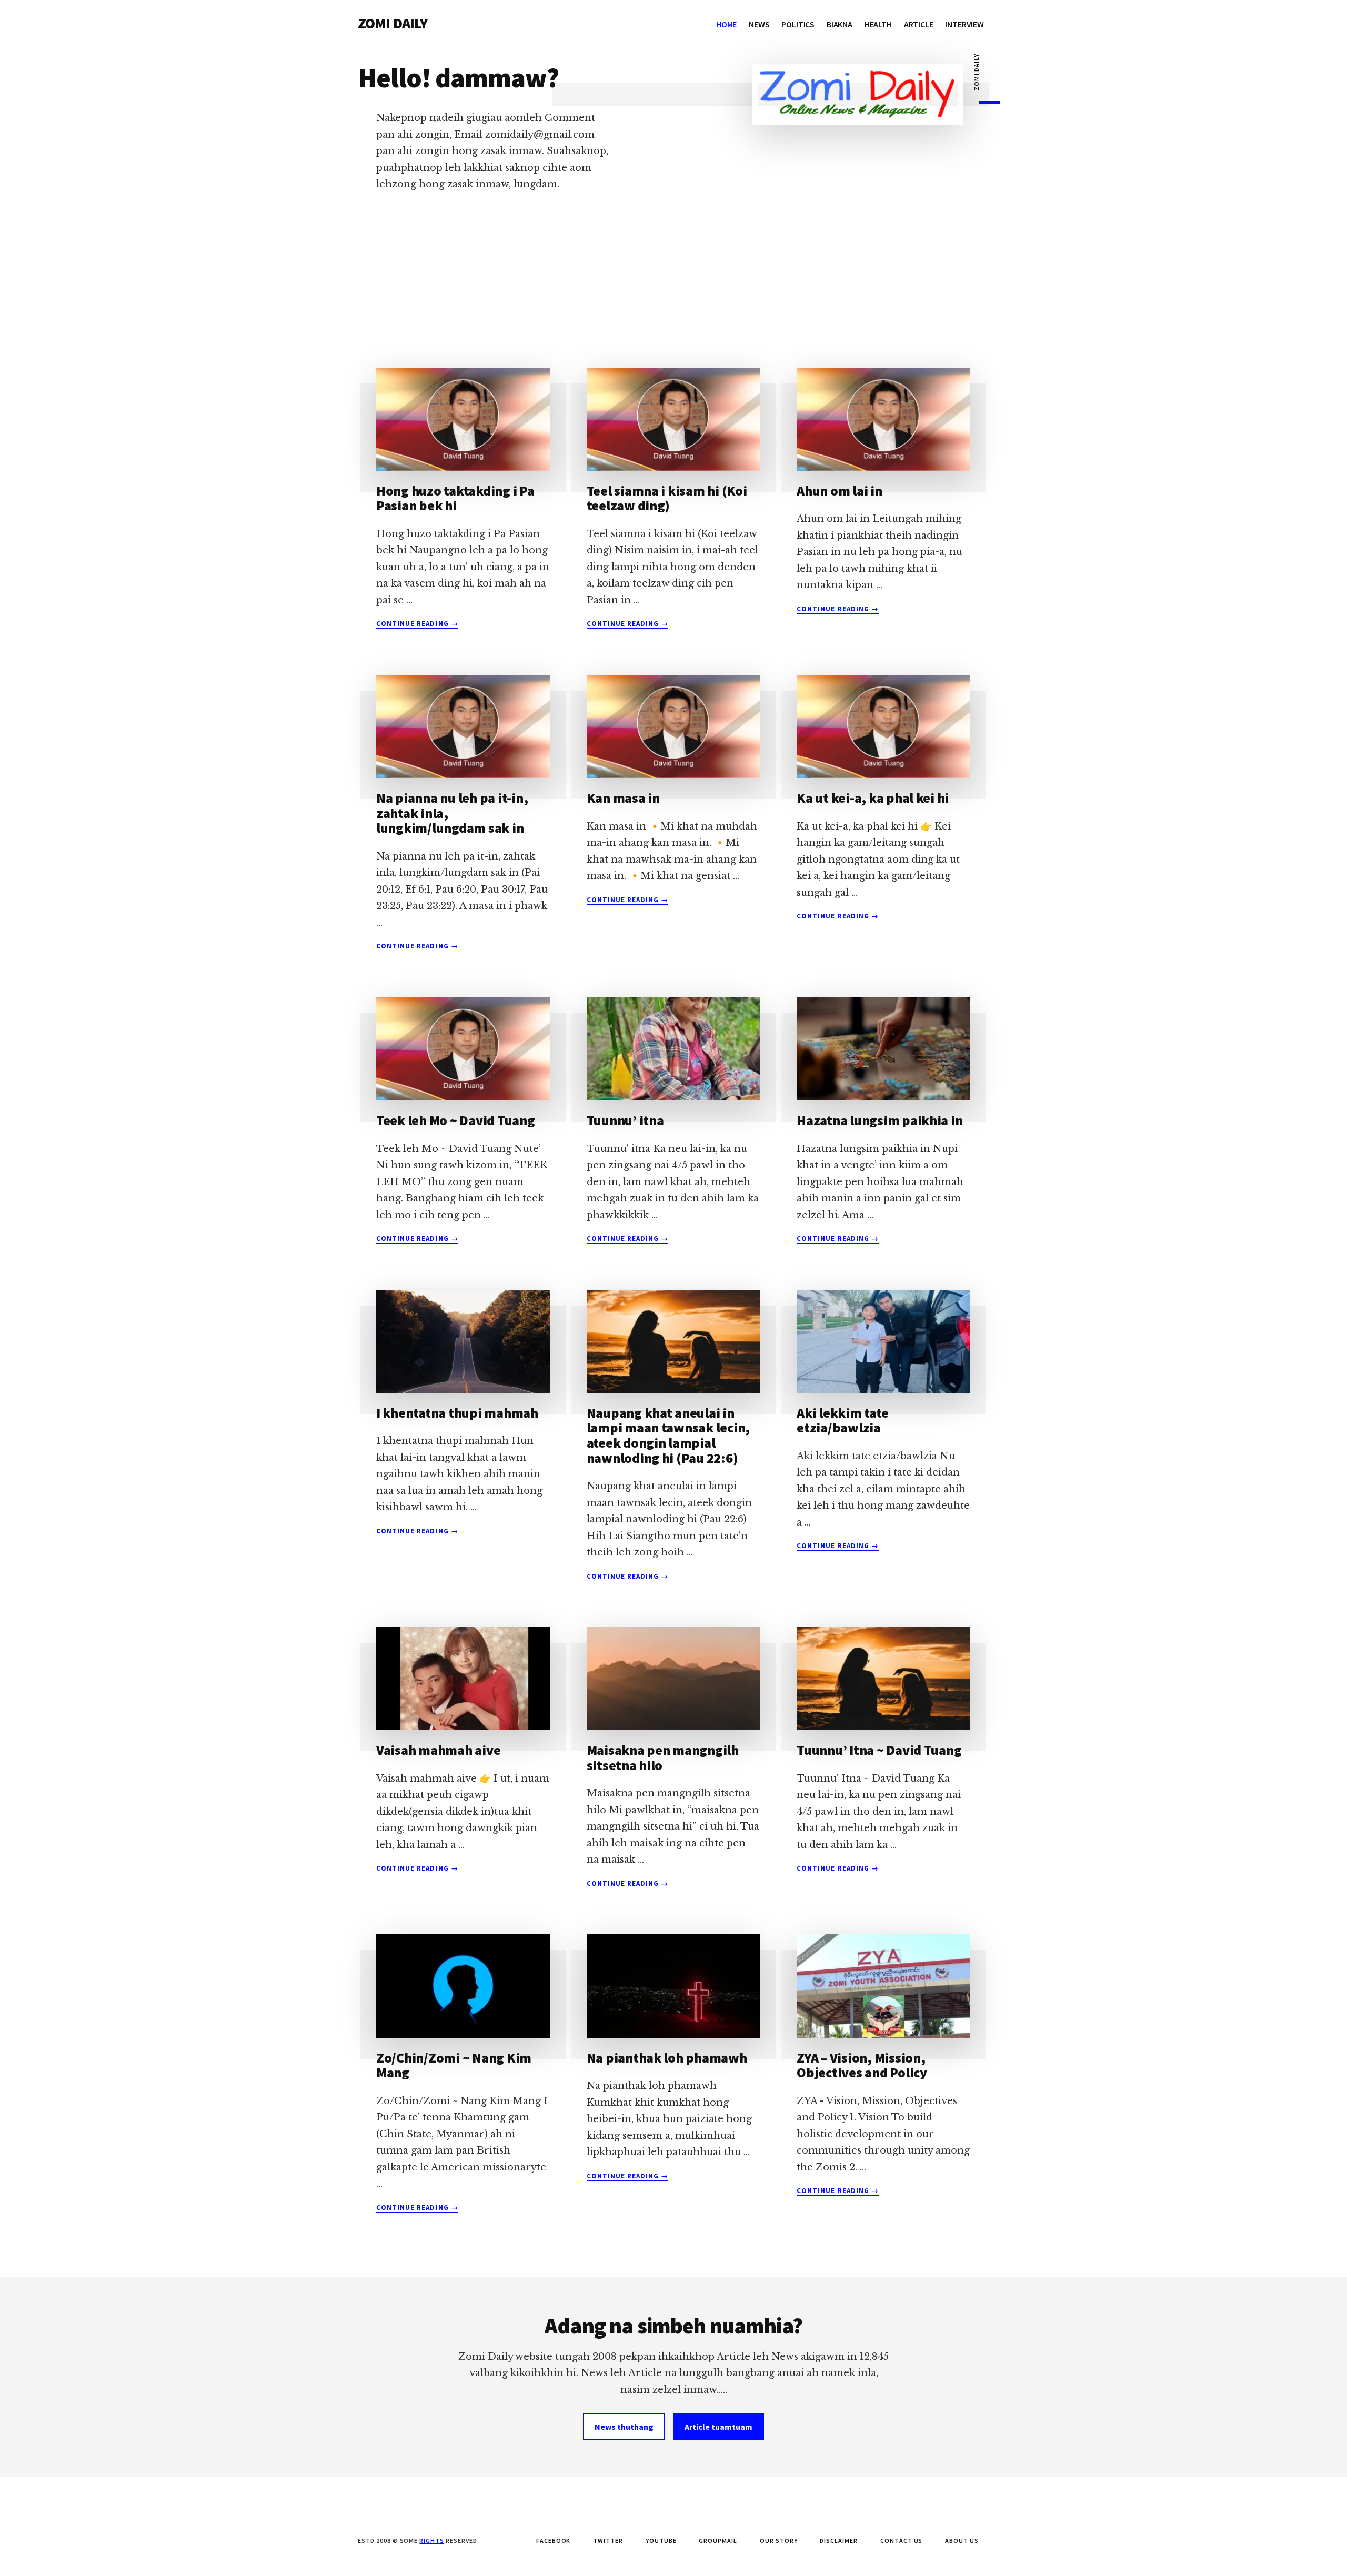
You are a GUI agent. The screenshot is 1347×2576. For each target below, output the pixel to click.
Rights (432, 2540)
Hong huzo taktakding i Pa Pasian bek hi (455, 498)
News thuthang (624, 2427)
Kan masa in (623, 798)
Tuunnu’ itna (625, 1120)
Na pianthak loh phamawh (667, 2058)
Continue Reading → (417, 624)
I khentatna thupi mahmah (457, 1413)
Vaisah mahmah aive (438, 1750)
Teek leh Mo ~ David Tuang (456, 1120)
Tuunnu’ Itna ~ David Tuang (879, 1750)
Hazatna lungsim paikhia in (879, 1120)
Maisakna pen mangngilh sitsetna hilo (663, 1757)
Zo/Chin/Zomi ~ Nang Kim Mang (454, 2065)
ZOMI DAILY (393, 23)
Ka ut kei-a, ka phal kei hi (873, 798)
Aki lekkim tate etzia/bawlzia (842, 1420)
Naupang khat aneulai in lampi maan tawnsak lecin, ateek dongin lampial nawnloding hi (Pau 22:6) (669, 1435)
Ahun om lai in (839, 491)
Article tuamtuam (718, 2427)
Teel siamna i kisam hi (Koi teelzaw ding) (667, 498)
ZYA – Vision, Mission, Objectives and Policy (862, 2065)
